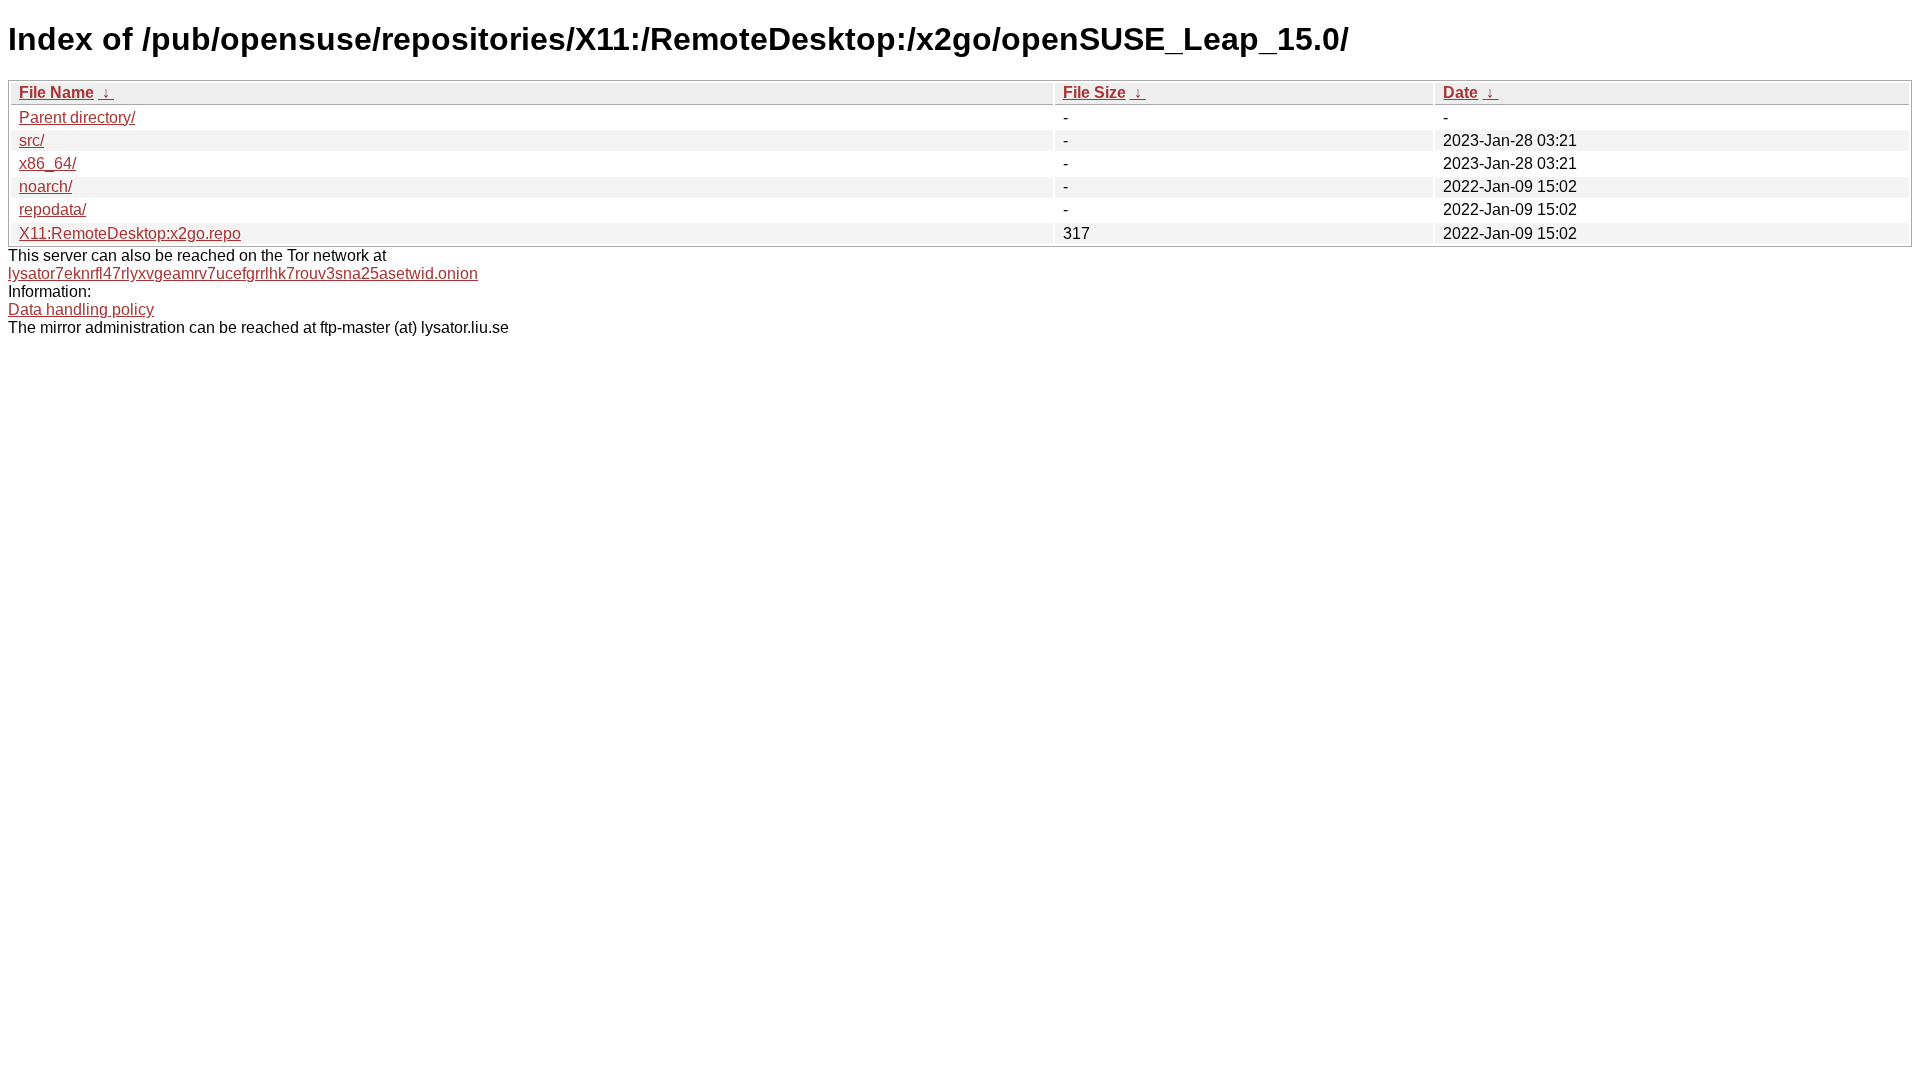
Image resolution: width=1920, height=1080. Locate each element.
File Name (56, 92)
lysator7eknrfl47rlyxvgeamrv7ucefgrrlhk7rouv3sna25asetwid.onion (243, 273)
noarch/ (45, 186)
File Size (1094, 92)
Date (1460, 92)
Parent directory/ (77, 117)
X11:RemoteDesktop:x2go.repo (130, 233)
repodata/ (52, 209)
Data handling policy (81, 309)
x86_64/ (47, 163)
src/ (31, 140)
